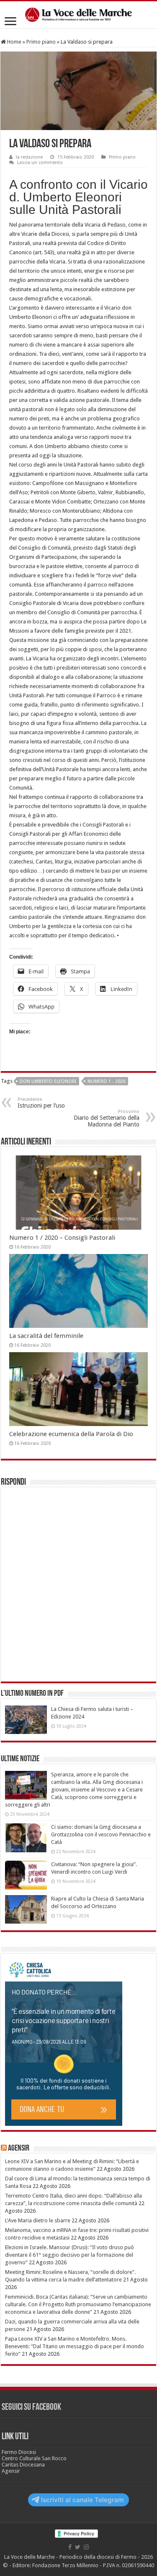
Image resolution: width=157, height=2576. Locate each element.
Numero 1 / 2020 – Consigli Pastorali (62, 1238)
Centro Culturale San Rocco (34, 2458)
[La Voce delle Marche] (78, 15)
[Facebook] (70, 2547)
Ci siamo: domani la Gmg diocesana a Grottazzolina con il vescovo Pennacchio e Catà (101, 1834)
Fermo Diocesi (19, 2452)
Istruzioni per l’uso (41, 1103)
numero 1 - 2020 (106, 1081)
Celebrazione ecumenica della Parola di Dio (71, 1434)
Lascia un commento (40, 163)
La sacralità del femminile (46, 1336)
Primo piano (41, 42)
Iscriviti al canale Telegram (82, 2500)
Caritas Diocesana (23, 2465)
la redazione (29, 157)
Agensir (19, 2148)
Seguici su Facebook (31, 2408)
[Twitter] (78, 2547)
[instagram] (86, 2547)
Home (14, 42)
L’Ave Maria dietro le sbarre (38, 2220)
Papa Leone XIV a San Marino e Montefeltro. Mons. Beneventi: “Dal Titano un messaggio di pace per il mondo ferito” (75, 2346)
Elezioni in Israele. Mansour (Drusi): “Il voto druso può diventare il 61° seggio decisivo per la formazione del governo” (69, 2255)
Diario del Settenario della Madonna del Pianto (107, 1118)
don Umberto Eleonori (48, 1081)
